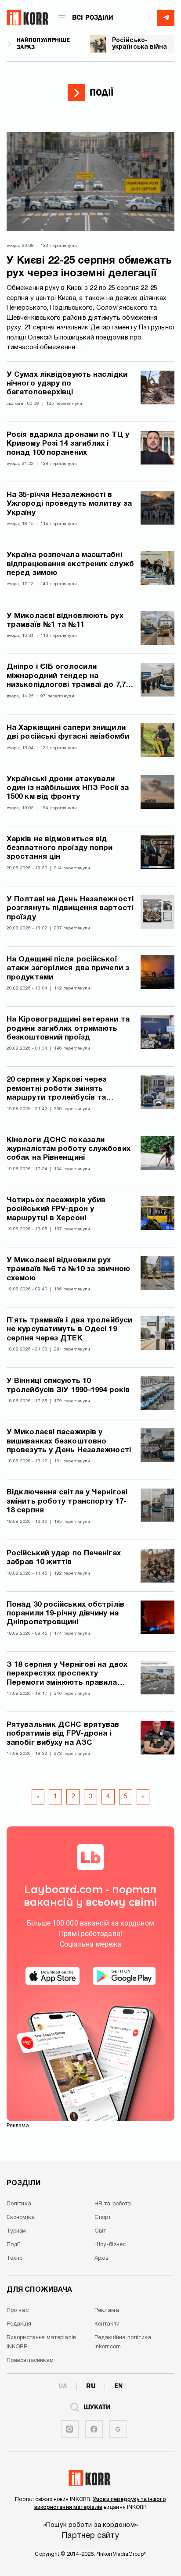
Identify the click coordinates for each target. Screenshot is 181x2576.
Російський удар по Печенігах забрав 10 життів (64, 1558)
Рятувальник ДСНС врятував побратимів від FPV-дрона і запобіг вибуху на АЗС (63, 1734)
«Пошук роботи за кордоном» (90, 2525)
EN (118, 2386)
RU (91, 2386)
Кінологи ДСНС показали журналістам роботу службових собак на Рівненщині (69, 1149)
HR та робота (113, 2204)
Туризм (16, 2231)
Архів (102, 2258)
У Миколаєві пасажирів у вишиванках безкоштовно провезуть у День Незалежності (69, 1441)
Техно (15, 2258)
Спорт (103, 2218)
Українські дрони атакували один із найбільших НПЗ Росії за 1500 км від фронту (68, 788)
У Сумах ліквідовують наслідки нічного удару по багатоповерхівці (67, 384)
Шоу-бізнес (110, 2245)
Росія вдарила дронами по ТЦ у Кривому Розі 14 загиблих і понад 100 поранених (68, 444)
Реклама (107, 2311)
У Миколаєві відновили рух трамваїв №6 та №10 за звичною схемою (68, 1269)
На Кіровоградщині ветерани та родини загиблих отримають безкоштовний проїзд (68, 1029)
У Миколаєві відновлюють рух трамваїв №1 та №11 (65, 620)
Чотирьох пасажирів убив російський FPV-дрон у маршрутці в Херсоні (56, 1209)
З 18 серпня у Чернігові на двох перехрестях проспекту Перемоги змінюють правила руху (67, 1674)
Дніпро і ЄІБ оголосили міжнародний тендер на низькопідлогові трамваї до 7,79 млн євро (68, 677)
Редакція (19, 2324)
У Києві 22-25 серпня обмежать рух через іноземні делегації (89, 267)
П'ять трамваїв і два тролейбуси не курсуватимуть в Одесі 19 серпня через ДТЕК (69, 1329)
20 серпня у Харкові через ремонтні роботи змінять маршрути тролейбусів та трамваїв (57, 1089)
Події (13, 2245)
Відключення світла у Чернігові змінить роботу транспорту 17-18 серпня (67, 1501)
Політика (19, 2204)
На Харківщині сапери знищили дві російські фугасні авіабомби (68, 732)
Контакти (107, 2324)
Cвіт (100, 2231)
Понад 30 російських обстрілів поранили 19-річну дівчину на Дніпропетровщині (65, 1614)
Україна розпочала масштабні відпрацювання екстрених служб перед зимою (70, 564)
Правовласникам (30, 2361)
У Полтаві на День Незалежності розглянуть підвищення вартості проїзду (70, 908)
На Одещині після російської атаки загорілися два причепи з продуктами (68, 968)
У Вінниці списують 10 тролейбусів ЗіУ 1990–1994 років (68, 1385)
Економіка (21, 2218)
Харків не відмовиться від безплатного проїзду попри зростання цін (60, 848)
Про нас (18, 2311)
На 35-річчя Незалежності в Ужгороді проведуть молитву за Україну (69, 504)
